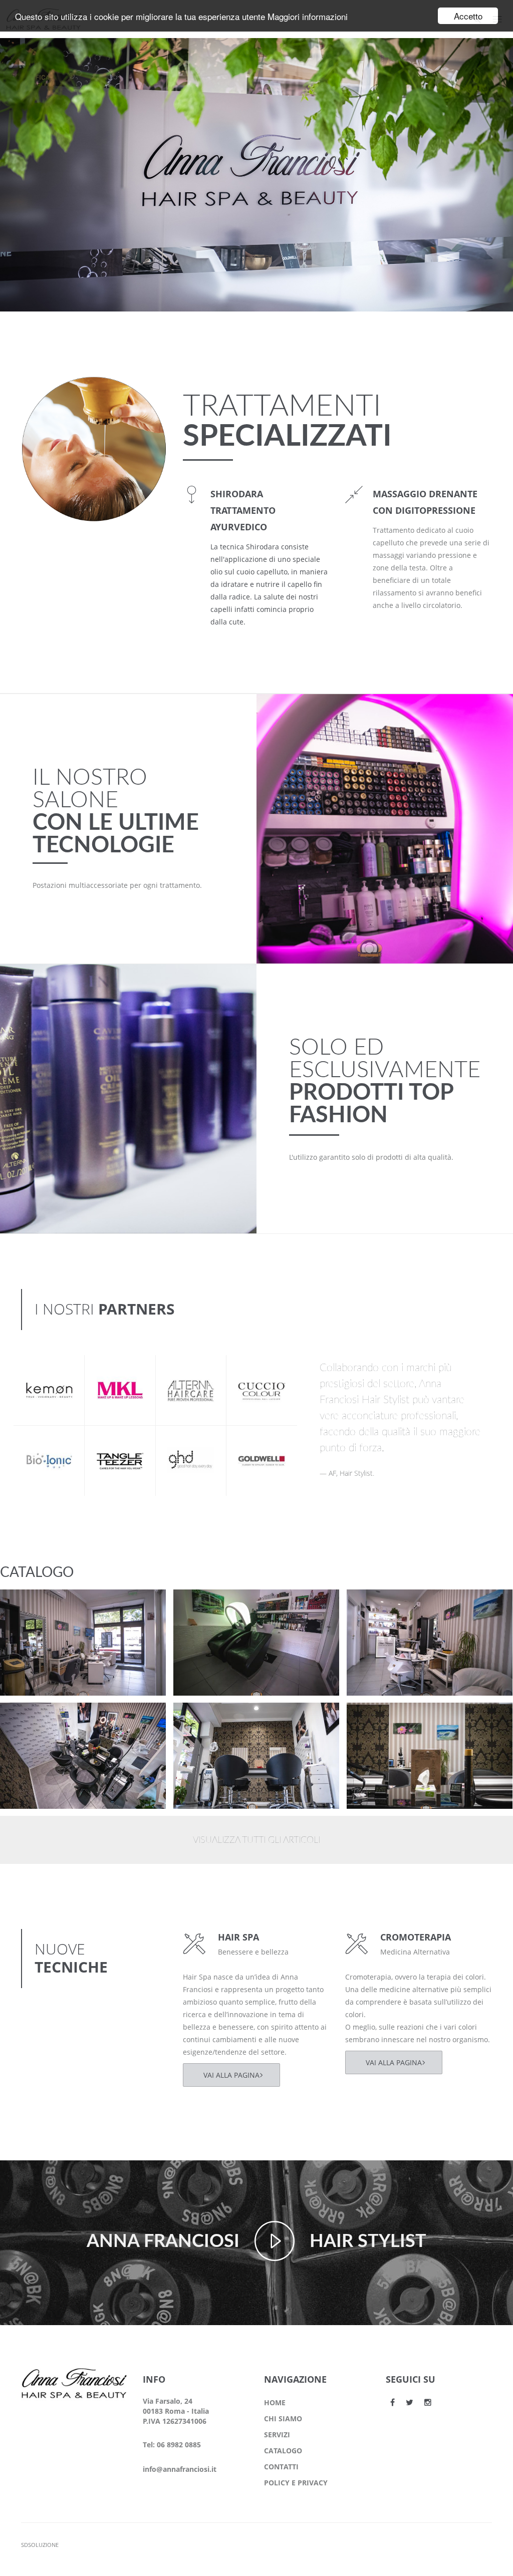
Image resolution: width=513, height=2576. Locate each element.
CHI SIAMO (283, 2419)
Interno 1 (382, 1719)
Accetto (468, 16)
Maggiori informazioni (308, 16)
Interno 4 (382, 1605)
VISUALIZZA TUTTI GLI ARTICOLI (256, 1840)
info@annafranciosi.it (180, 2469)
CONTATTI (281, 2467)
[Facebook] (393, 2402)
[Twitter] (410, 2402)
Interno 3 (35, 1719)
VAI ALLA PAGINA (231, 2075)
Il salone (32, 1618)
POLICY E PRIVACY (296, 2483)
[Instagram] (428, 2402)
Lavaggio (208, 1605)
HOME (275, 2402)
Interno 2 (208, 1719)
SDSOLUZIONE (40, 2545)
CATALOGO (283, 2451)
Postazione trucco (52, 1605)
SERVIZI (277, 2435)
